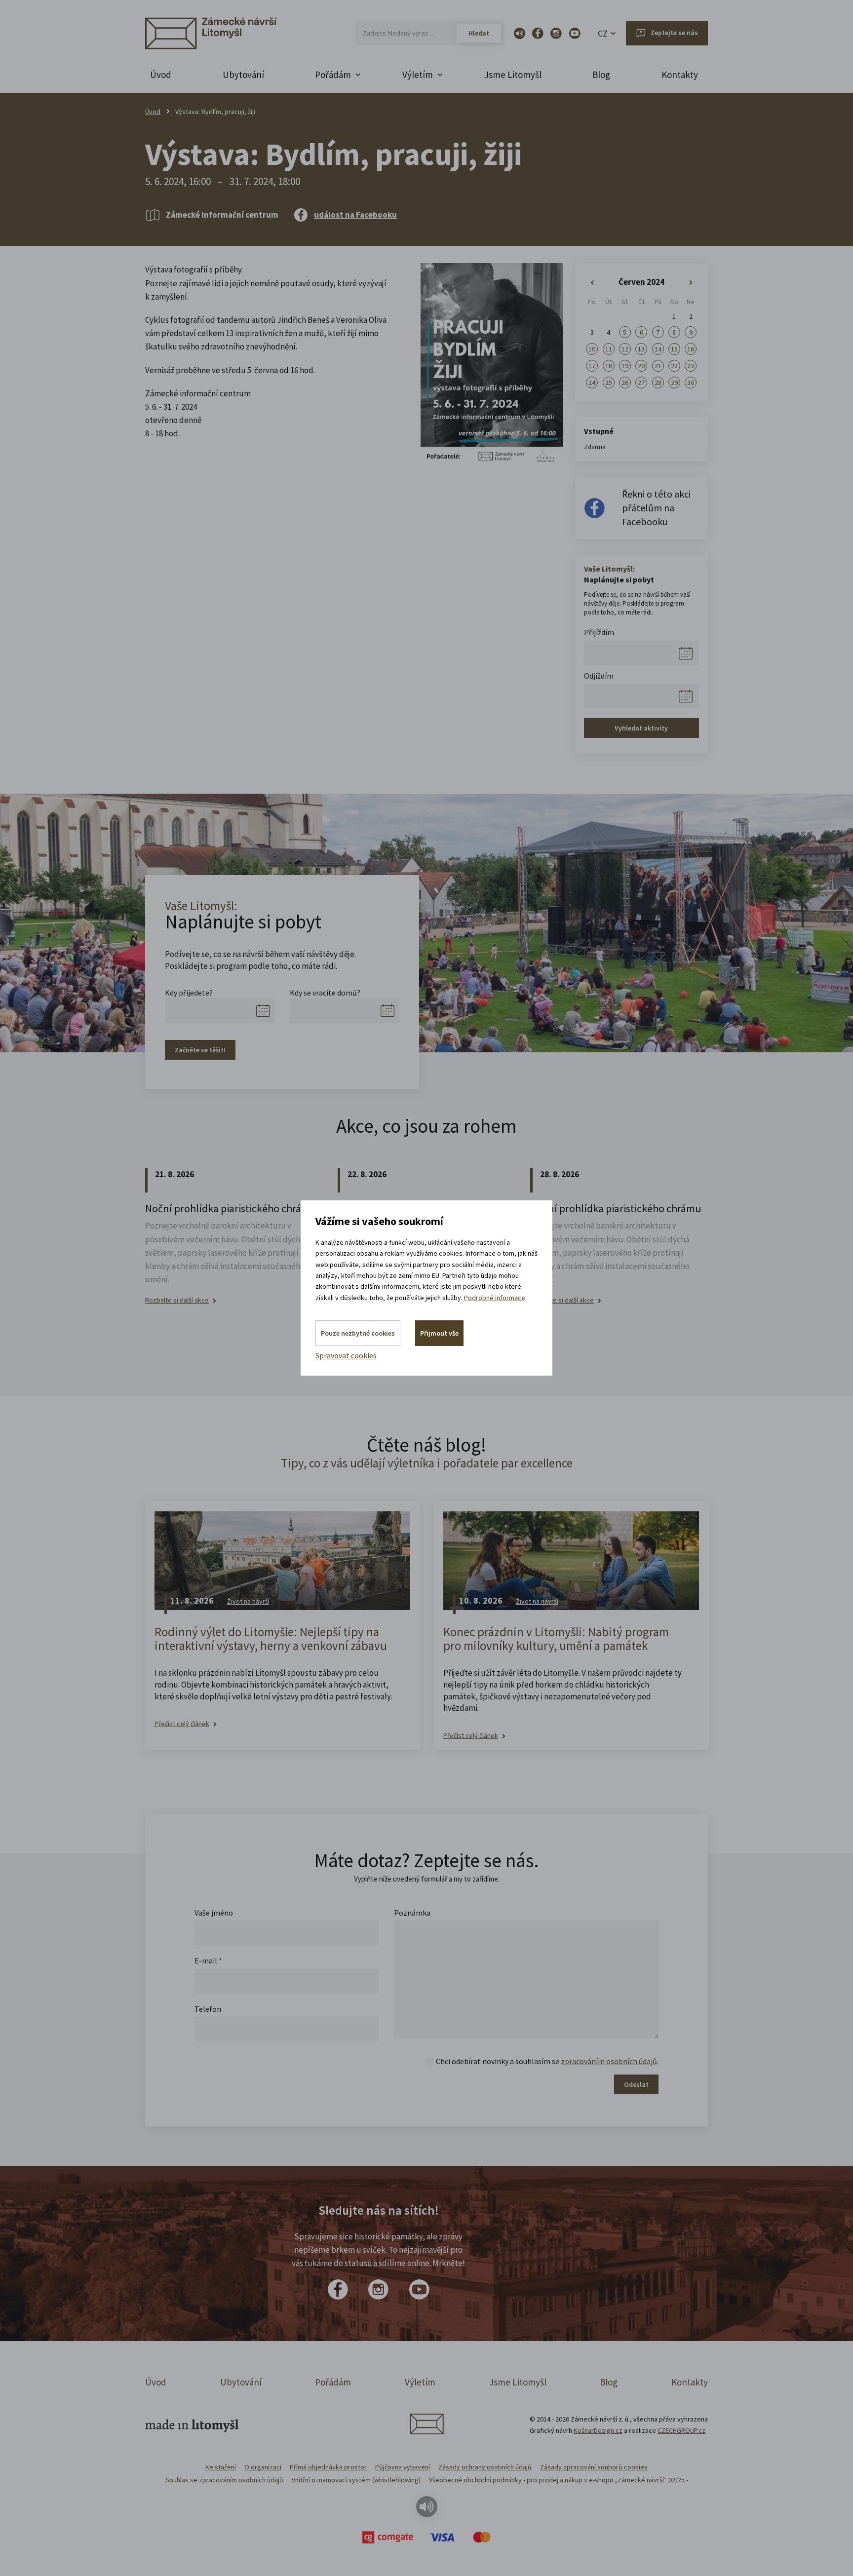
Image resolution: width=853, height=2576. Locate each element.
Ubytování (243, 75)
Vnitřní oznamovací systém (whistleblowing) (356, 2480)
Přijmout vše (439, 1333)
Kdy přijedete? (189, 993)
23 (691, 366)
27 (641, 383)
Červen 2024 (641, 282)
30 (691, 383)
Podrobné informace (495, 1298)
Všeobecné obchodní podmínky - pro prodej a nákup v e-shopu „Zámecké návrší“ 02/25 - (559, 2480)
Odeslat (636, 2084)
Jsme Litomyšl (513, 75)
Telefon (208, 2009)
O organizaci (263, 2467)
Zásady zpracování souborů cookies (594, 2467)
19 (625, 366)
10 (592, 349)
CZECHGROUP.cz (681, 2430)
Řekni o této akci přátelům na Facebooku (656, 508)
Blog (601, 75)
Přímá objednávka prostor (328, 2467)
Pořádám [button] (333, 75)
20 (641, 366)
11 (609, 349)
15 (674, 349)
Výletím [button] (418, 75)
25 (609, 383)
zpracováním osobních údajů (609, 2061)
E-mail (208, 1961)
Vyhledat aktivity (641, 728)
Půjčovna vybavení (403, 2467)
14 (658, 349)
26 (625, 383)
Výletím (420, 2382)
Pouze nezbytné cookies (358, 1333)
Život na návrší (248, 1601)
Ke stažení (221, 2467)
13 (641, 349)
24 (592, 383)
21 (658, 366)
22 (674, 366)
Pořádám (333, 2382)
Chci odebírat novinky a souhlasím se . (547, 2061)
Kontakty (680, 75)
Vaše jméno (214, 1913)
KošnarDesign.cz (598, 2430)
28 (658, 383)
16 (691, 349)
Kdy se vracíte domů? (325, 993)
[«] (592, 283)
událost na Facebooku (355, 215)
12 (625, 349)
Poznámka (412, 1913)
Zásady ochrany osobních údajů (485, 2467)
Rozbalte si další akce (177, 1300)
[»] (691, 283)
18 (609, 366)
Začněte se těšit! (200, 1050)
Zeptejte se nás (674, 33)
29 (674, 383)
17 (592, 366)
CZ (603, 33)
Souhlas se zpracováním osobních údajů (224, 2480)
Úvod (161, 75)
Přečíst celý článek (182, 1724)
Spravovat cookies (346, 1355)
